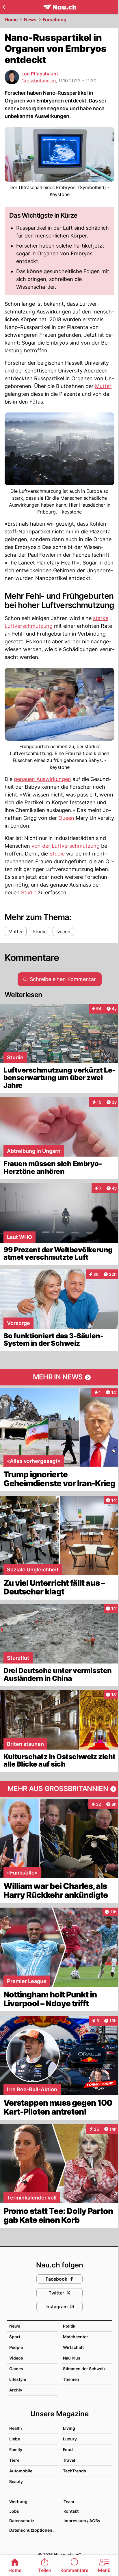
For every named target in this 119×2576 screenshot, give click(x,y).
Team (69, 2502)
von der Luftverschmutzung (66, 846)
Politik (69, 2326)
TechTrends (75, 2471)
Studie (57, 854)
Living (69, 2428)
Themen (71, 2379)
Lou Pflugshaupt (40, 74)
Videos (16, 2358)
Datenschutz (22, 2521)
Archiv (16, 2390)
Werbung (18, 2502)
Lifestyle (18, 2379)
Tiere (14, 2460)
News (30, 20)
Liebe (15, 2439)
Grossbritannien (39, 81)
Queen (66, 818)
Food (68, 2449)
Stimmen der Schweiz (84, 2369)
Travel (69, 2460)
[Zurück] (4, 7)
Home (11, 20)
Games (16, 2369)
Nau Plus (72, 2358)
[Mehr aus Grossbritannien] (59, 1789)
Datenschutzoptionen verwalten (34, 2530)
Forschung (55, 20)
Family (16, 2449)
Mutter (103, 386)
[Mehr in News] (59, 1377)
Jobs (14, 2511)
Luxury (70, 2439)
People (16, 2347)
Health (16, 2428)
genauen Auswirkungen (42, 779)
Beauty (16, 2481)
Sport (15, 2337)
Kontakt (71, 2511)
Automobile (21, 2471)
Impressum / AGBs (82, 2521)
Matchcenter (76, 2337)
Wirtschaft (73, 2347)
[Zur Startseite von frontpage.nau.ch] (60, 7)
